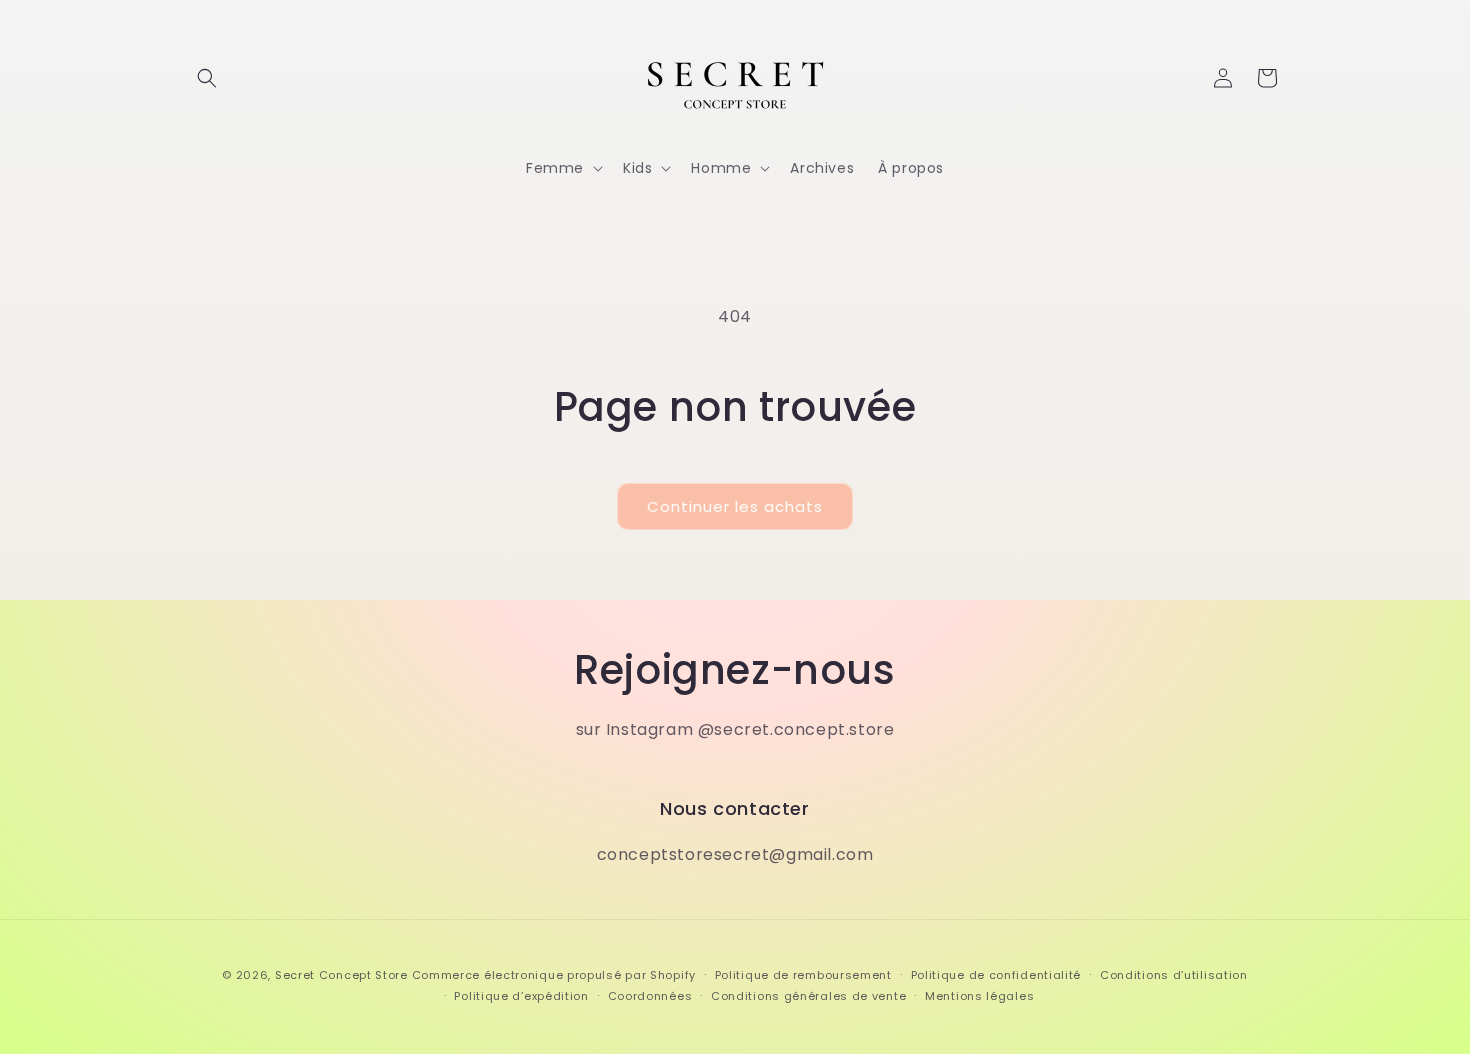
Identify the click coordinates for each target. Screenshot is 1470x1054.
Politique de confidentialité (996, 975)
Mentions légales (979, 996)
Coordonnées (650, 996)
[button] (207, 78)
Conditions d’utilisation (1174, 975)
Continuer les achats (735, 506)
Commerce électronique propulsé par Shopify (554, 975)
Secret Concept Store (341, 975)
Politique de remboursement (803, 975)
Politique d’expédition (521, 996)
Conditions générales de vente (808, 996)
